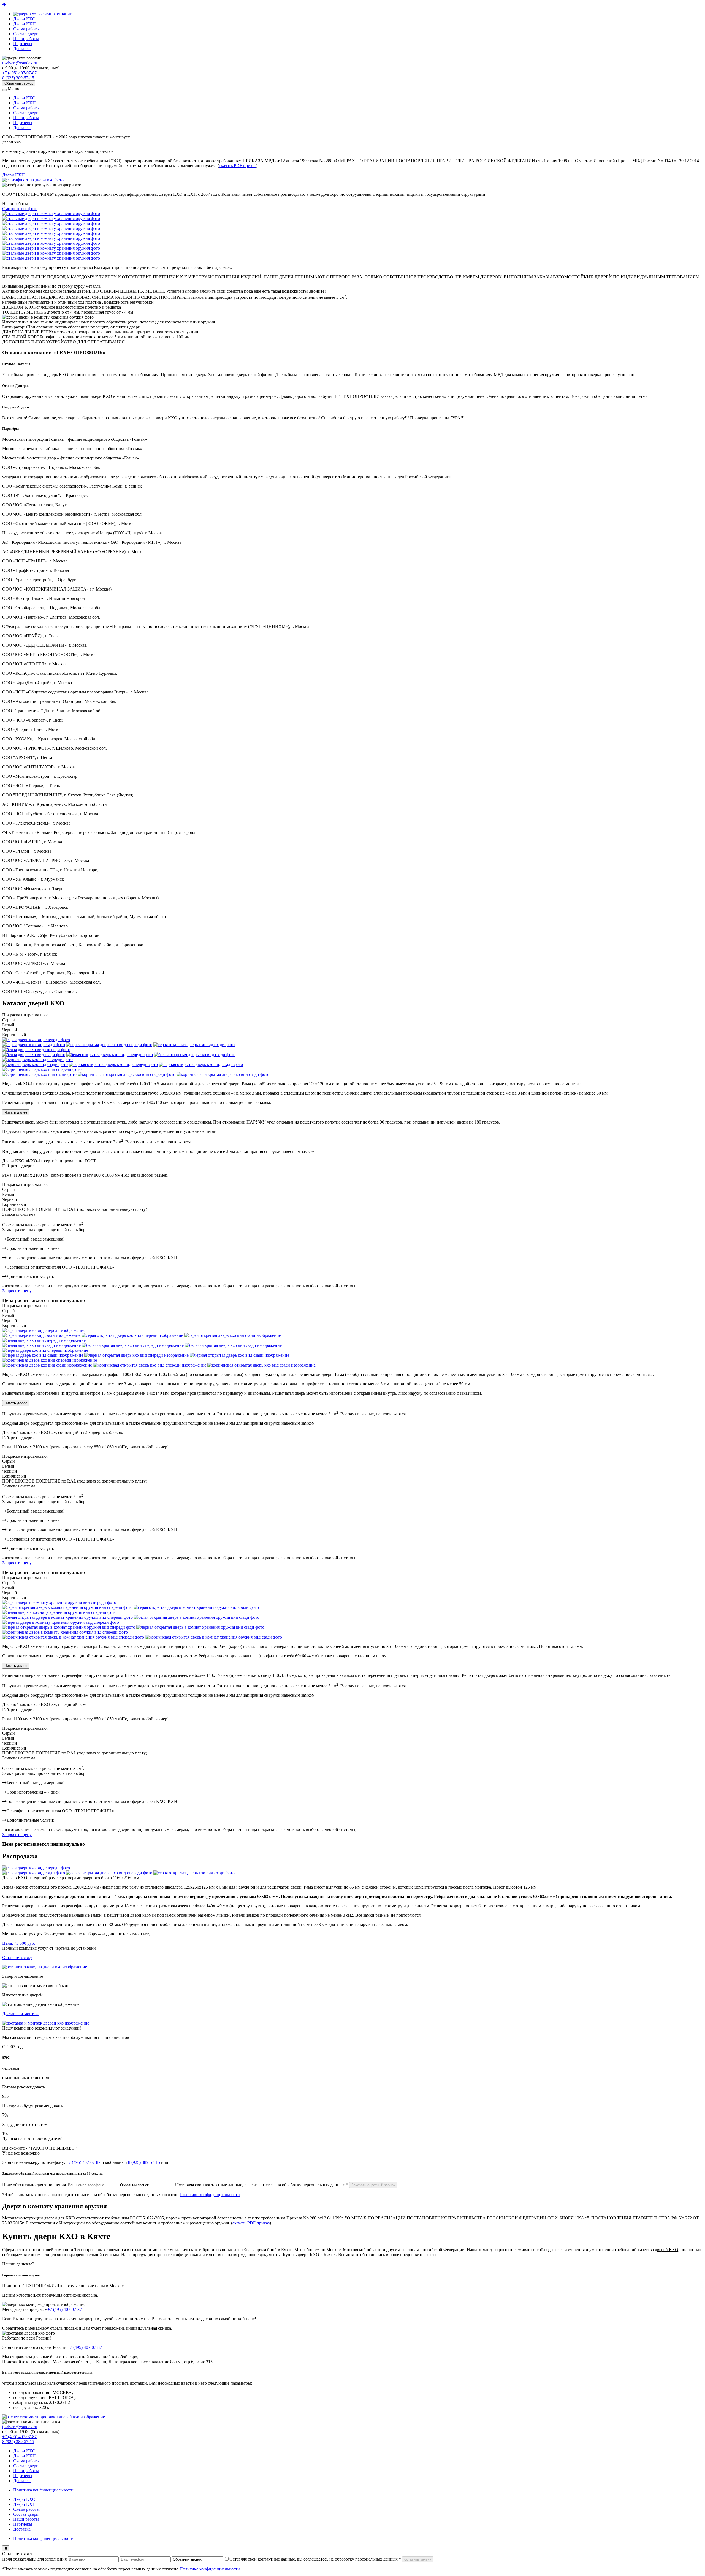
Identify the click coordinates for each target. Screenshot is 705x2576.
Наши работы (26, 39)
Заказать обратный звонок (373, 2185)
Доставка (22, 49)
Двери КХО (24, 19)
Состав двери (26, 34)
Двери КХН (25, 24)
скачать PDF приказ (238, 166)
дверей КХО (667, 2250)
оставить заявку (418, 2559)
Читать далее (16, 1112)
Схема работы (26, 29)
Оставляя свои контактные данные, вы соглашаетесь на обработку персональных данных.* (262, 2185)
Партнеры (23, 44)
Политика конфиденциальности (43, 2490)
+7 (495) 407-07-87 (19, 73)
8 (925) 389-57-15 (18, 78)
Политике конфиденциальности (210, 2195)
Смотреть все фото (20, 209)
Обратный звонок (19, 83)
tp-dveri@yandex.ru (20, 63)
